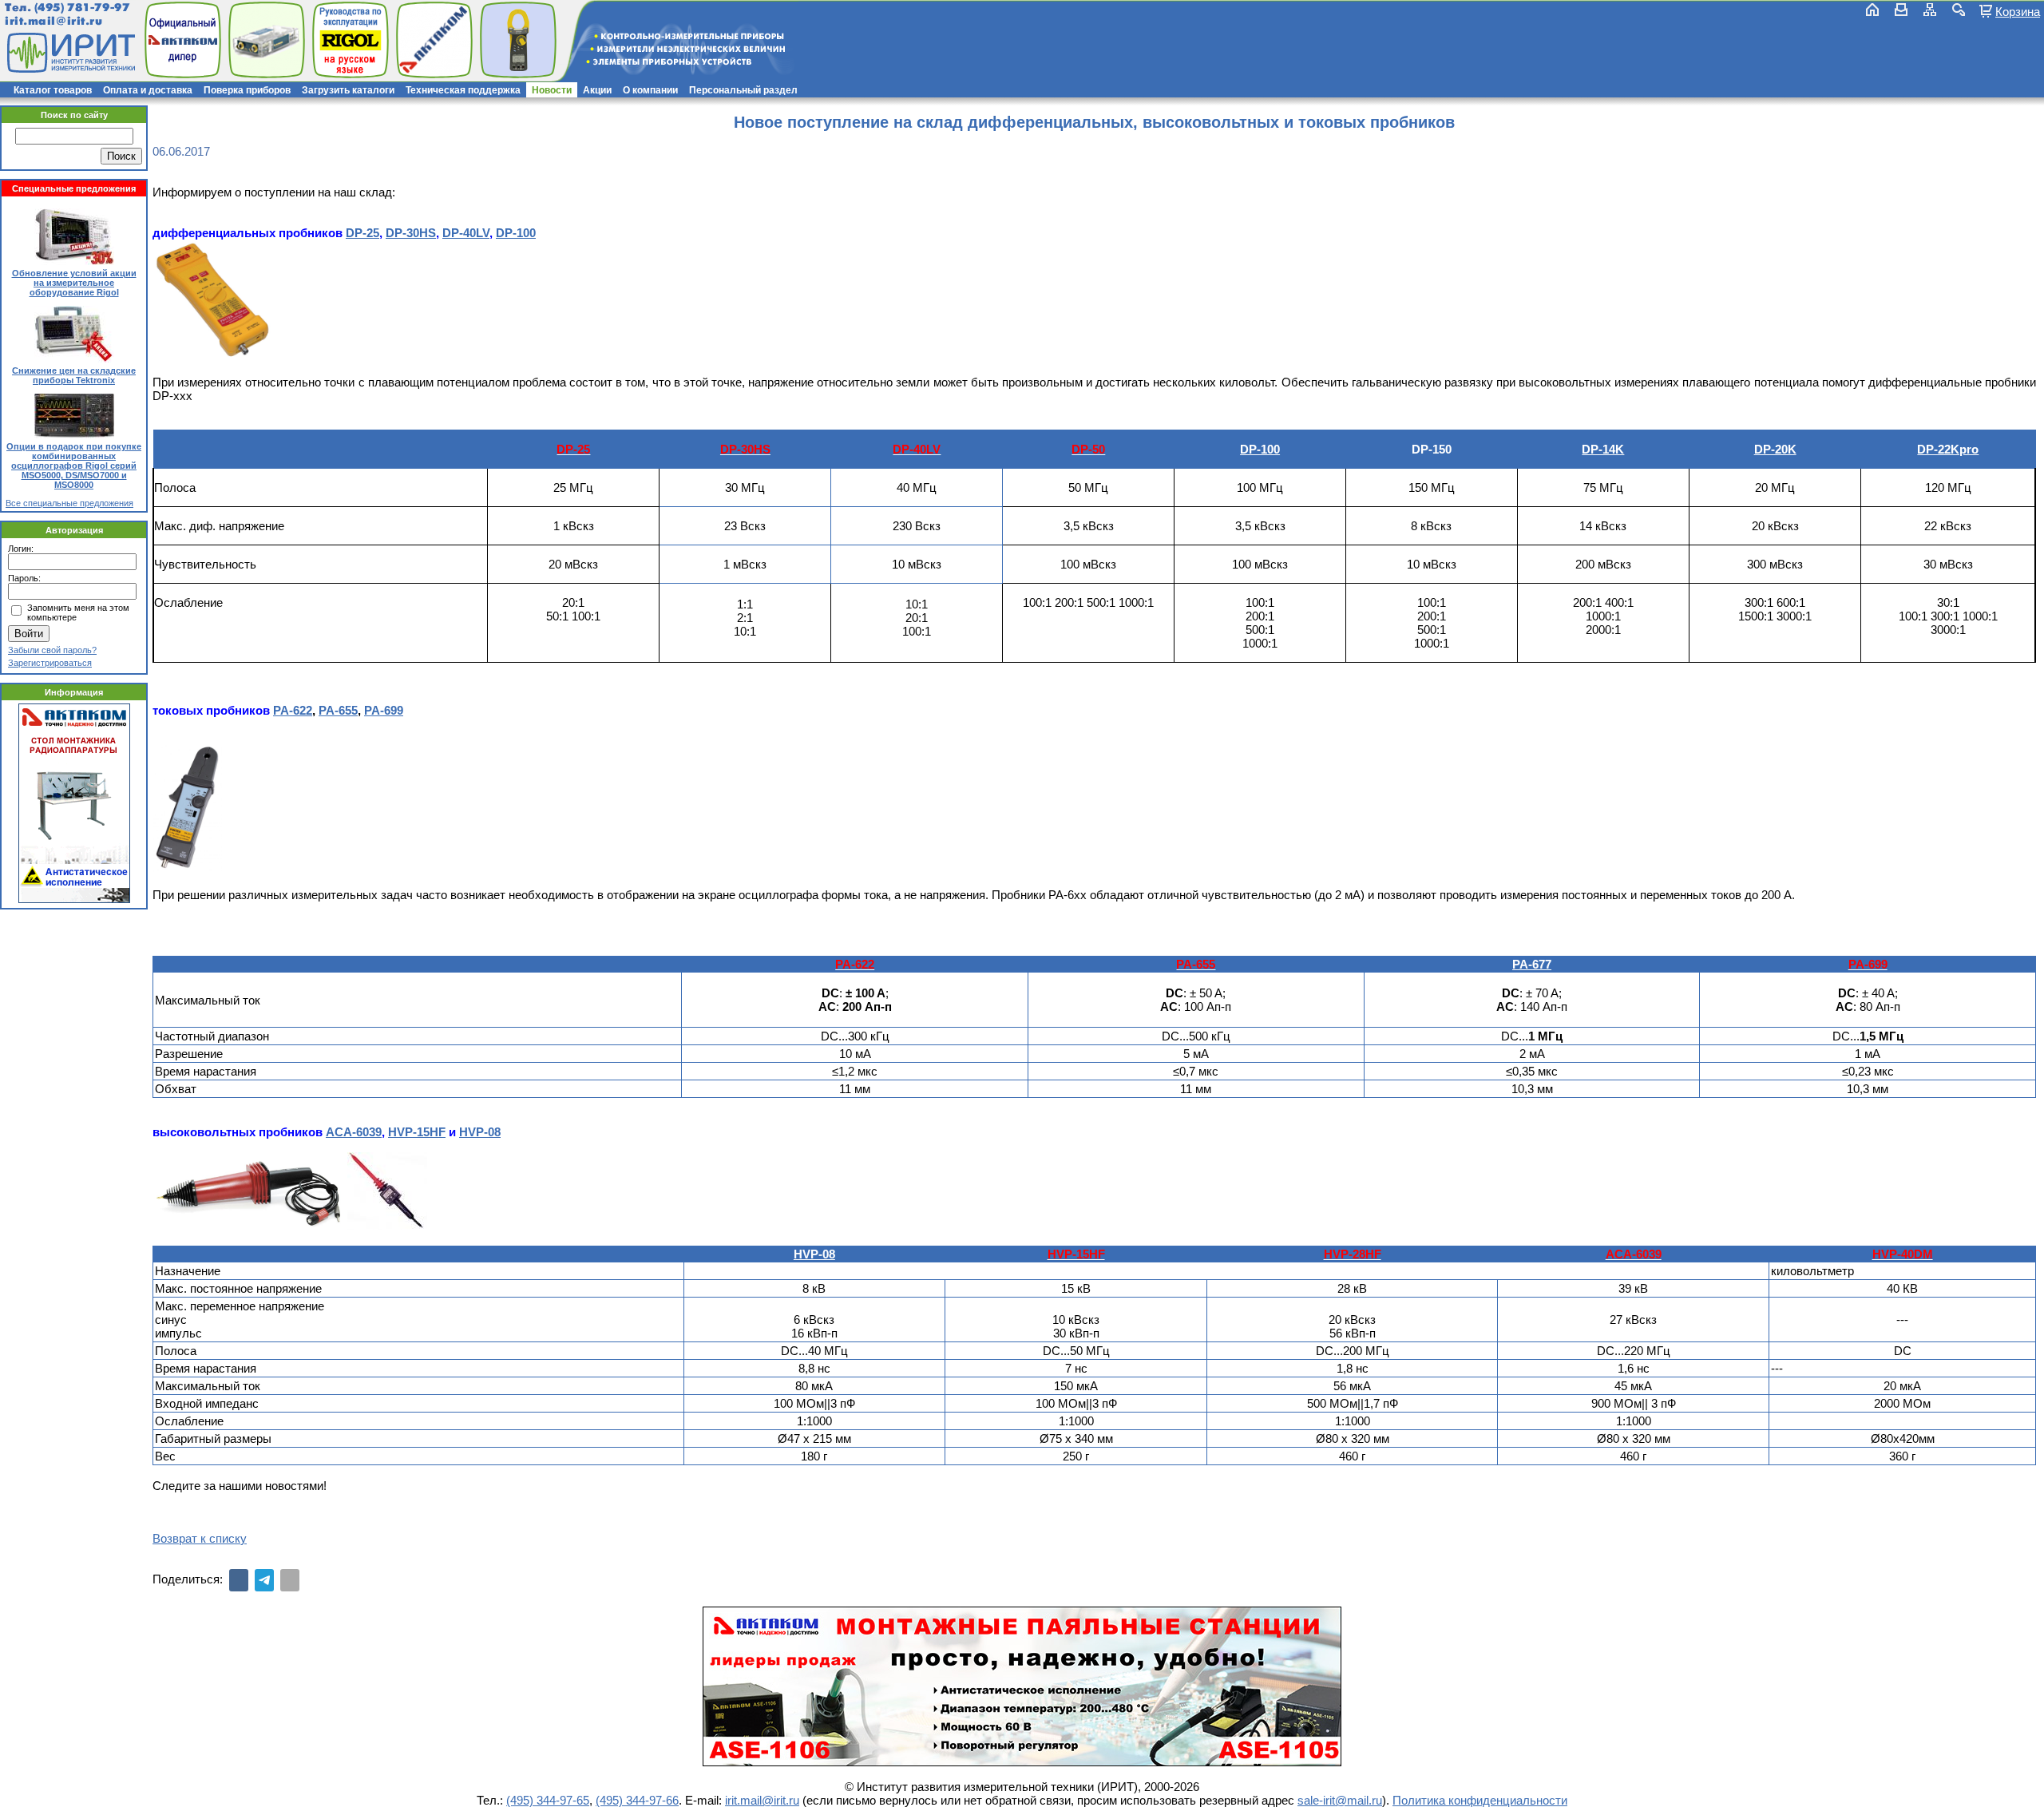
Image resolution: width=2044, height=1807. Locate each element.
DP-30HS (411, 233)
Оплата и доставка (148, 90)
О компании (650, 90)
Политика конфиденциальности (1480, 1800)
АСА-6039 (354, 1132)
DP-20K (1775, 449)
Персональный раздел (743, 90)
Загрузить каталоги (348, 90)
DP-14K (1603, 449)
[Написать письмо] (1901, 10)
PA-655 (338, 710)
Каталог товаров (53, 90)
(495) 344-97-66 (637, 1800)
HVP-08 (480, 1132)
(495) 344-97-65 (548, 1800)
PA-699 (384, 710)
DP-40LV (466, 233)
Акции (597, 90)
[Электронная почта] (290, 1580)
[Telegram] (264, 1580)
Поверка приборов (247, 90)
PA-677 (1532, 964)
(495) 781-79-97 (82, 8)
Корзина (2018, 11)
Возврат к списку (200, 1538)
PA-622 (293, 710)
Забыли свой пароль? (52, 650)
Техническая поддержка (463, 90)
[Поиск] (1959, 10)
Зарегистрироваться (50, 663)
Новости (552, 90)
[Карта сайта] (1930, 10)
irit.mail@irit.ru (54, 21)
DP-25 (362, 233)
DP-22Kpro (1948, 449)
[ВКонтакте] (239, 1580)
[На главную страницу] (69, 53)
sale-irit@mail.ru (1340, 1800)
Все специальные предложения (69, 503)
